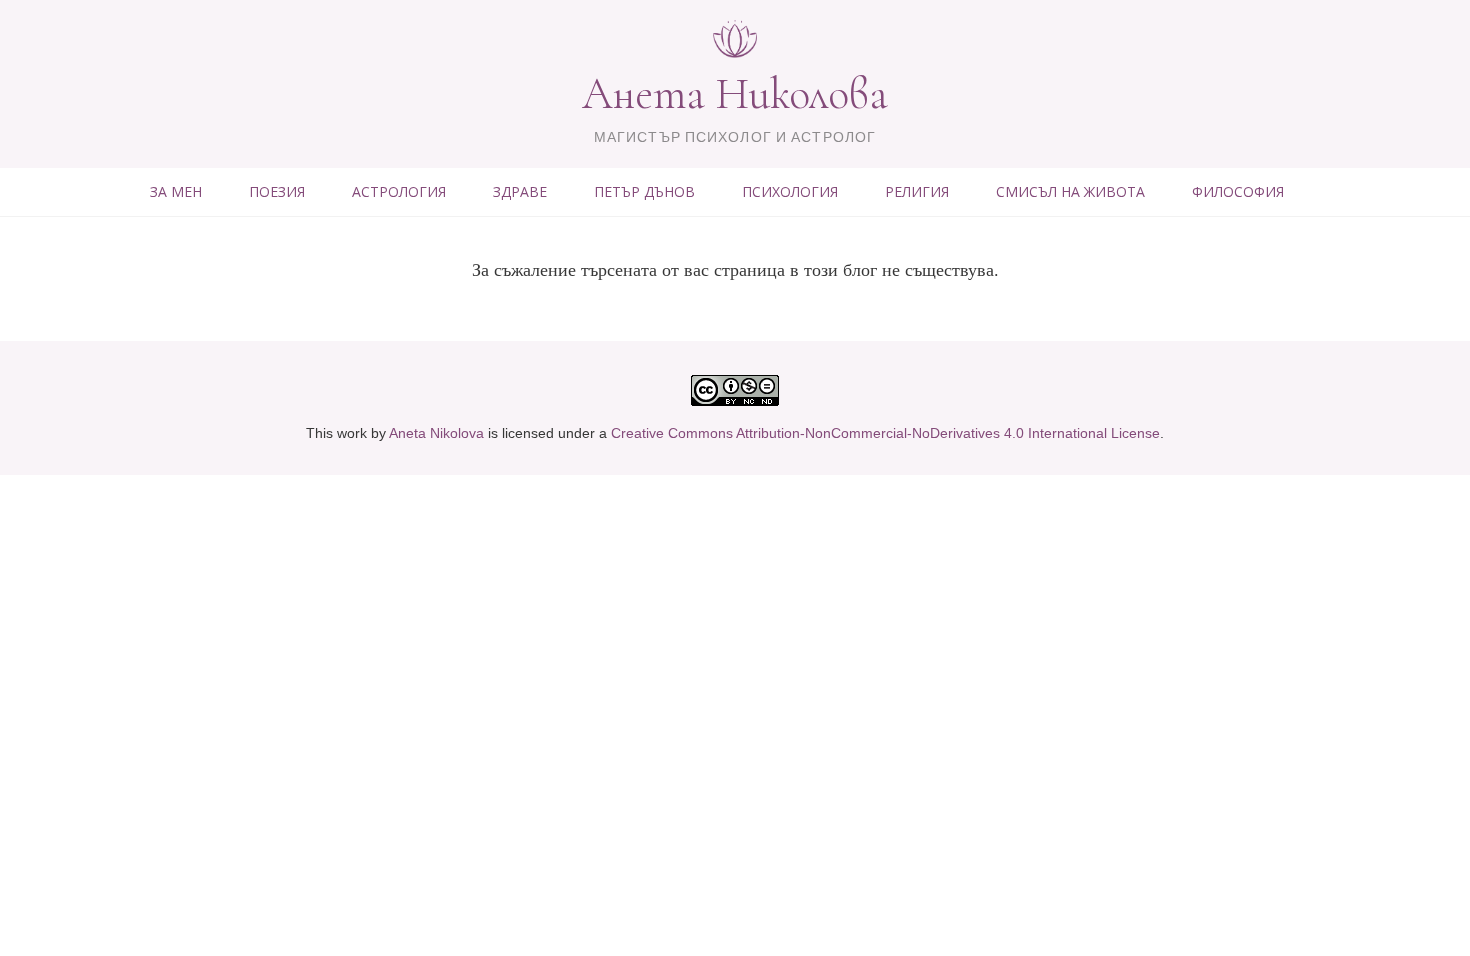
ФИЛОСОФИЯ (1238, 191)
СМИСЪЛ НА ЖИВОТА (1070, 191)
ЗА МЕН (176, 191)
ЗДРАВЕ (520, 191)
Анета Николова (735, 94)
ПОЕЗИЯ (277, 191)
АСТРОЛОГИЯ (399, 191)
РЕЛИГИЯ (917, 191)
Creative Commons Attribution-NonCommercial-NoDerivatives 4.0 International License (885, 433)
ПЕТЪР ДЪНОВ (644, 191)
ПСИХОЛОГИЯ (790, 191)
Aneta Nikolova (436, 433)
